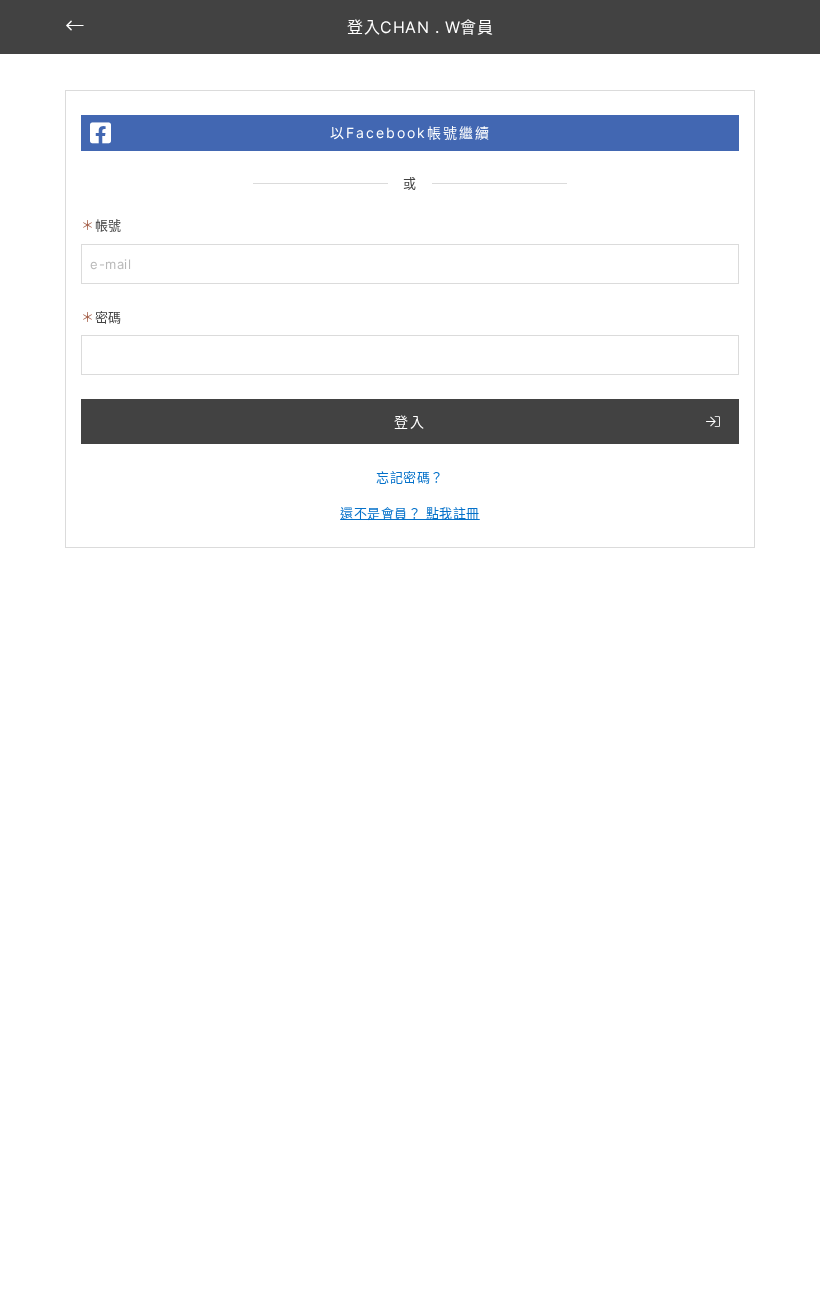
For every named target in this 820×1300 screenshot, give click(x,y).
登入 (410, 421)
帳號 (108, 225)
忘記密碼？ (410, 477)
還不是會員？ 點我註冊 (410, 513)
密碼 (108, 317)
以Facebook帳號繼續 (410, 132)
